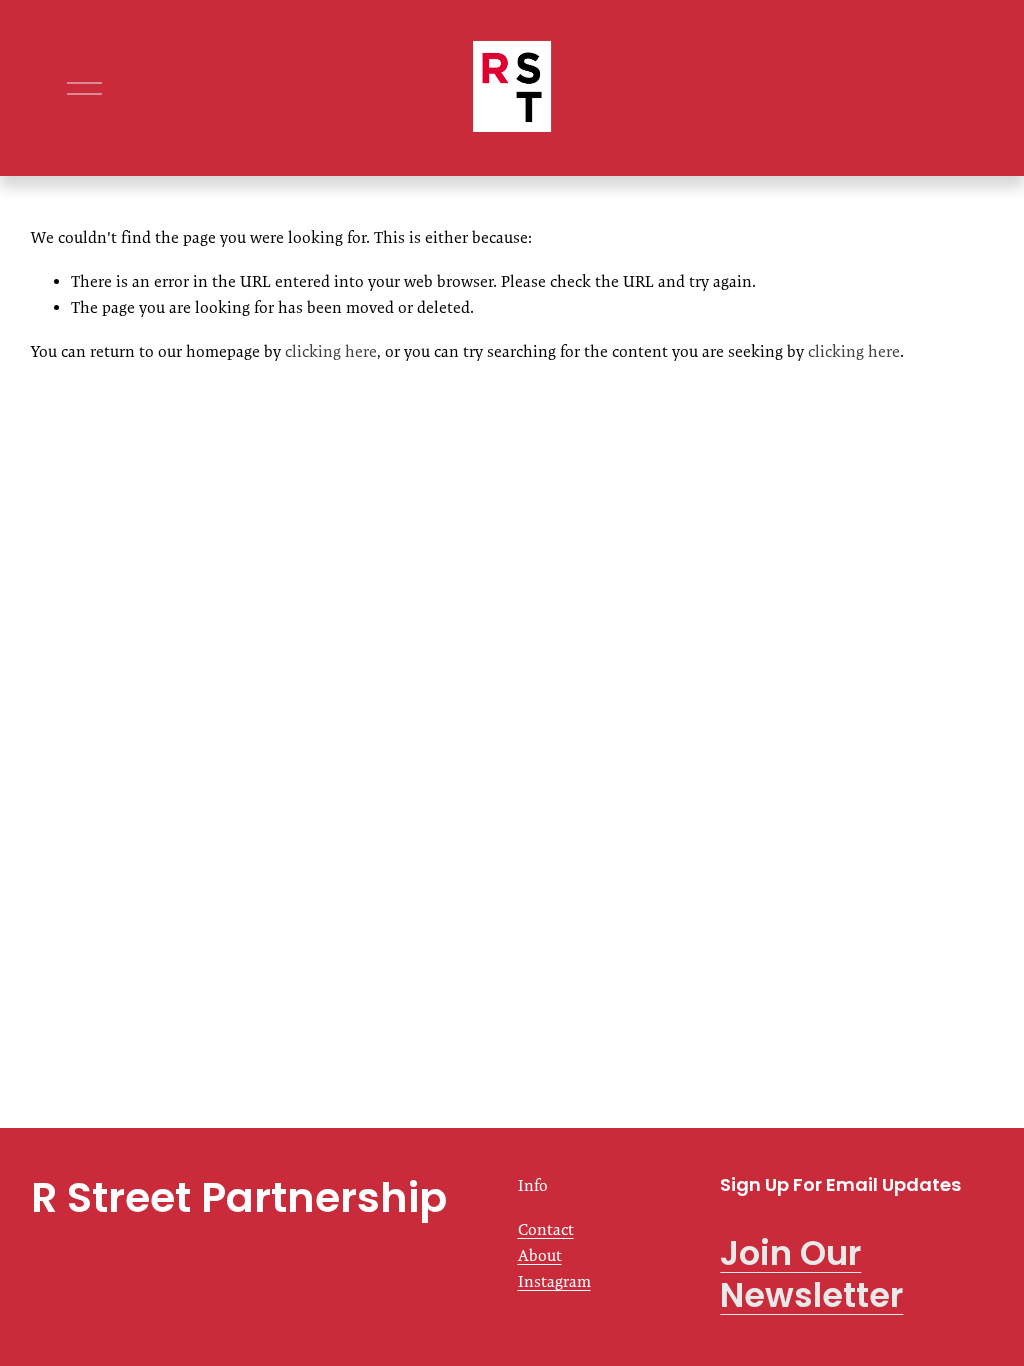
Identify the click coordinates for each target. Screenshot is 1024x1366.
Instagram (554, 1281)
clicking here (331, 351)
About (540, 1255)
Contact (546, 1229)
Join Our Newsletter (811, 1275)
